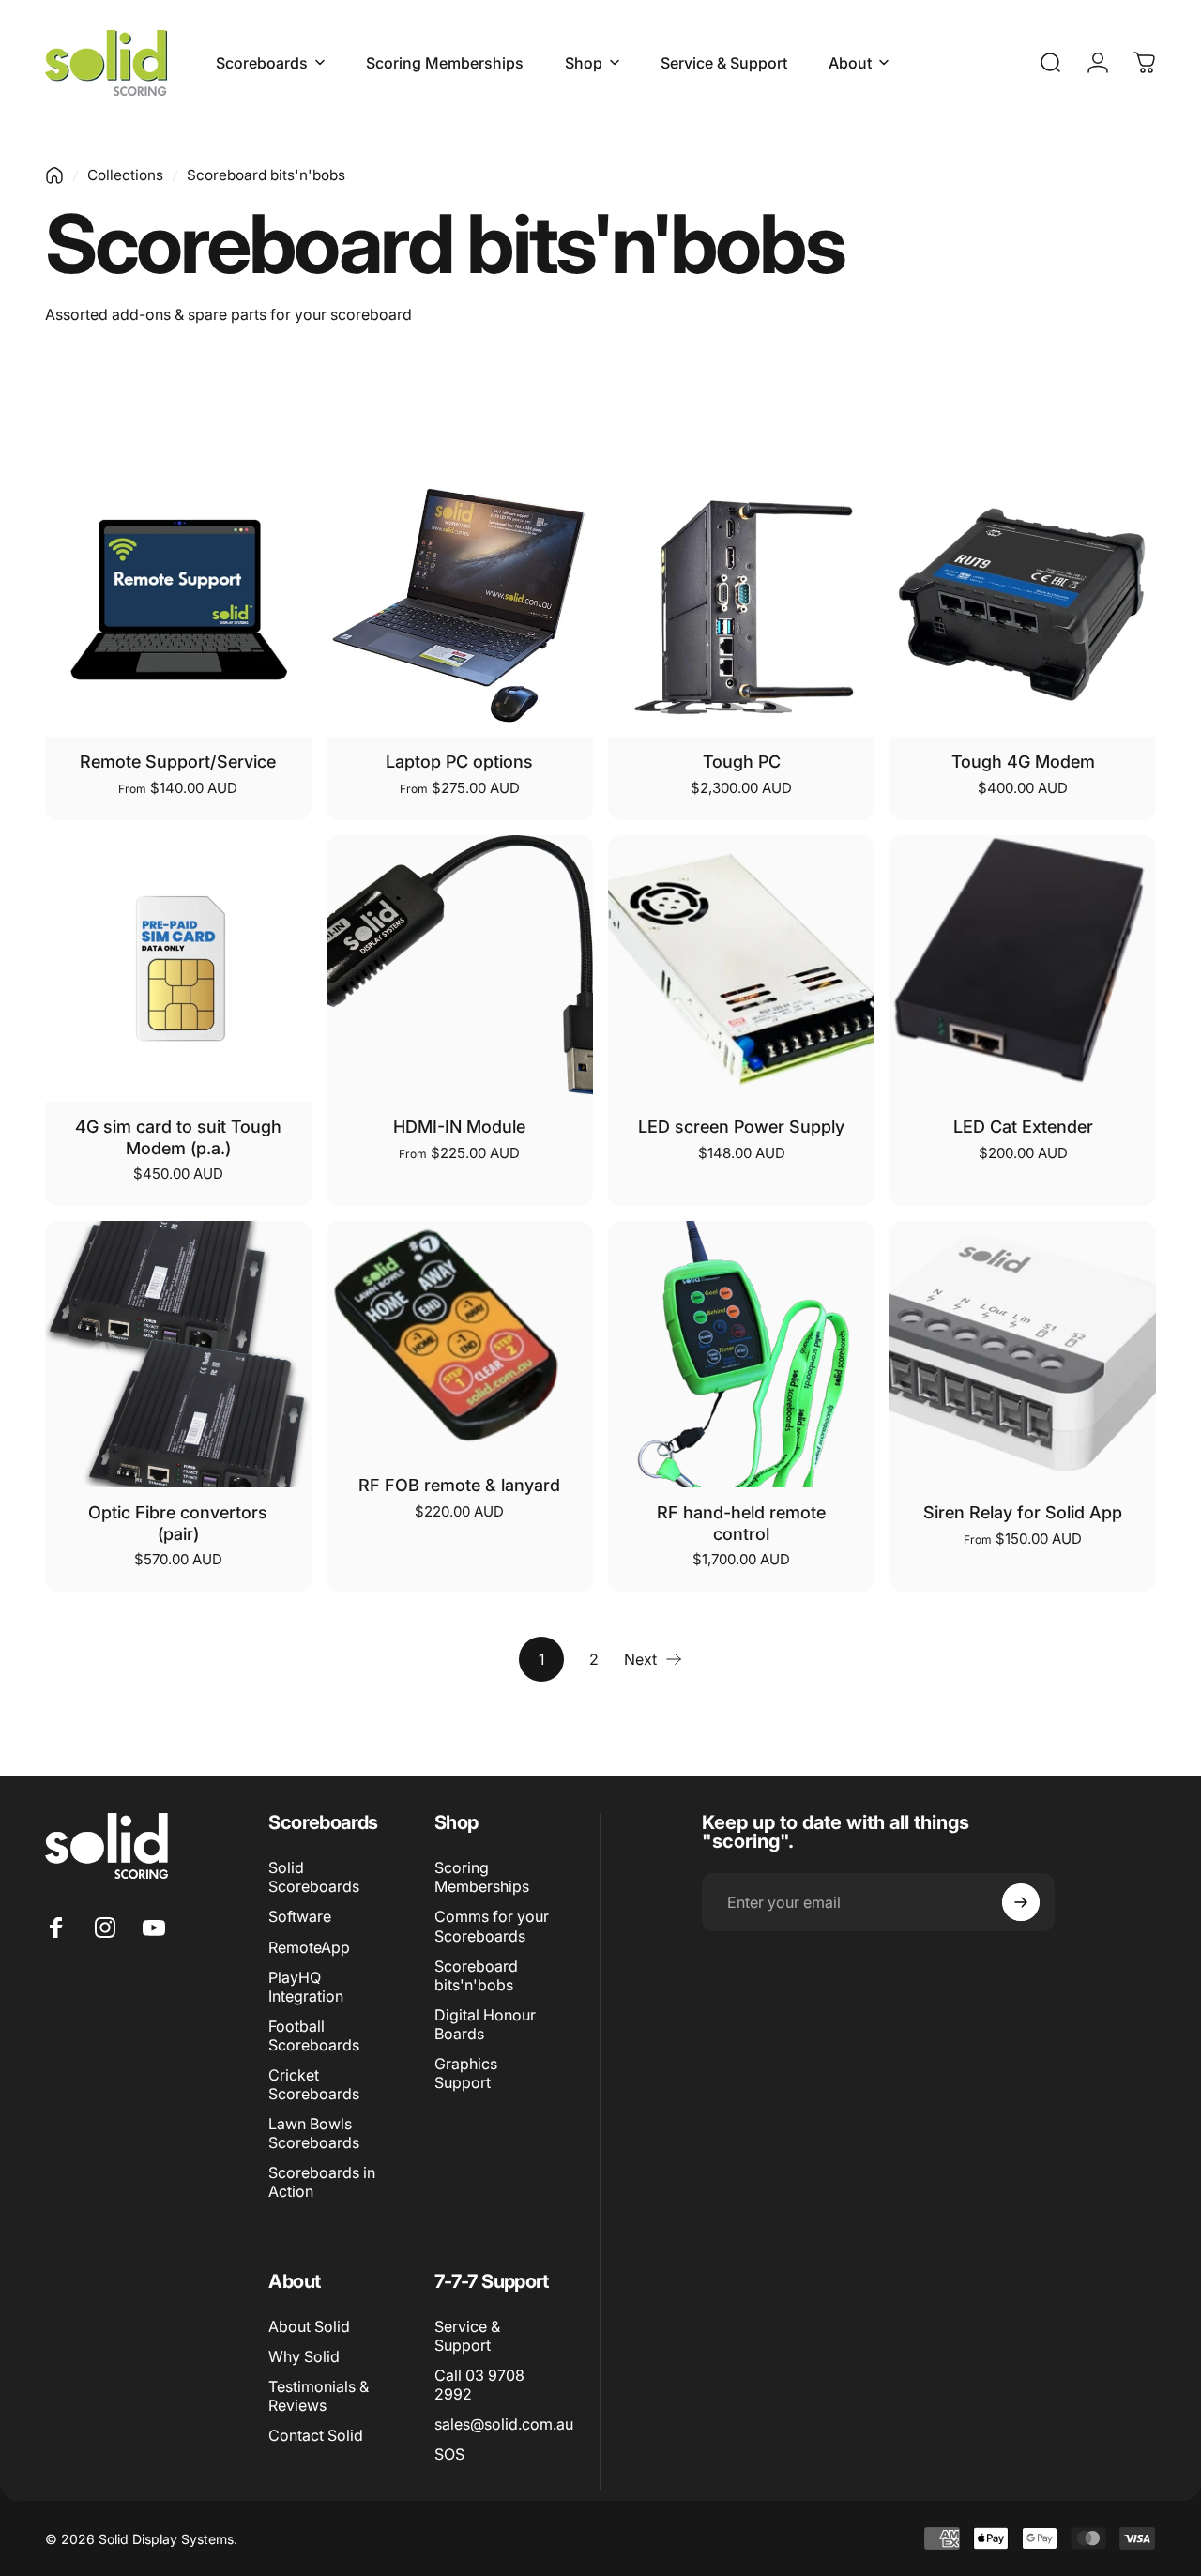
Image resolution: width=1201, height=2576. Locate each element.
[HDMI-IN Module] (460, 968)
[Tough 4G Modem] (1023, 603)
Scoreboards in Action (322, 2182)
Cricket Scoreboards (314, 2084)
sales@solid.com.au (504, 2424)
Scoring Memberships (482, 1877)
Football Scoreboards (314, 2035)
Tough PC (742, 762)
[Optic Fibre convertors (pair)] (178, 1354)
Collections (125, 175)
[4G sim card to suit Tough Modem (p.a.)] (178, 968)
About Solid (309, 2326)
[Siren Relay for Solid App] (1023, 1354)
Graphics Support (466, 2073)
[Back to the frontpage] (54, 175)
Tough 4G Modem (1023, 762)
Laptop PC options (459, 762)
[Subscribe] (1021, 1902)
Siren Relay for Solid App (1023, 1512)
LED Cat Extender (1023, 1127)
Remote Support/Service (178, 762)
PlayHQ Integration (306, 1987)
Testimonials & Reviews (319, 2396)
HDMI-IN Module (459, 1127)
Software (300, 1916)
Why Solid (304, 2356)
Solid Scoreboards (314, 1877)
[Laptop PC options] (460, 603)
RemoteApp (309, 1947)
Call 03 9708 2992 (479, 2385)
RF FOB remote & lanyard (459, 1485)
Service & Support (467, 2336)
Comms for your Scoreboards (492, 1926)
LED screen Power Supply (741, 1127)
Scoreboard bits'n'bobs (476, 1975)
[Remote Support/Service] (178, 603)
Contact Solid (316, 2435)
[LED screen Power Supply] (741, 968)
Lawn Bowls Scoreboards (314, 2133)
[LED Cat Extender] (1023, 968)
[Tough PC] (741, 603)
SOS (449, 2454)
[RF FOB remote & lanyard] (460, 1341)
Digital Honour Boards (485, 2024)
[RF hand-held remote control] (741, 1354)
